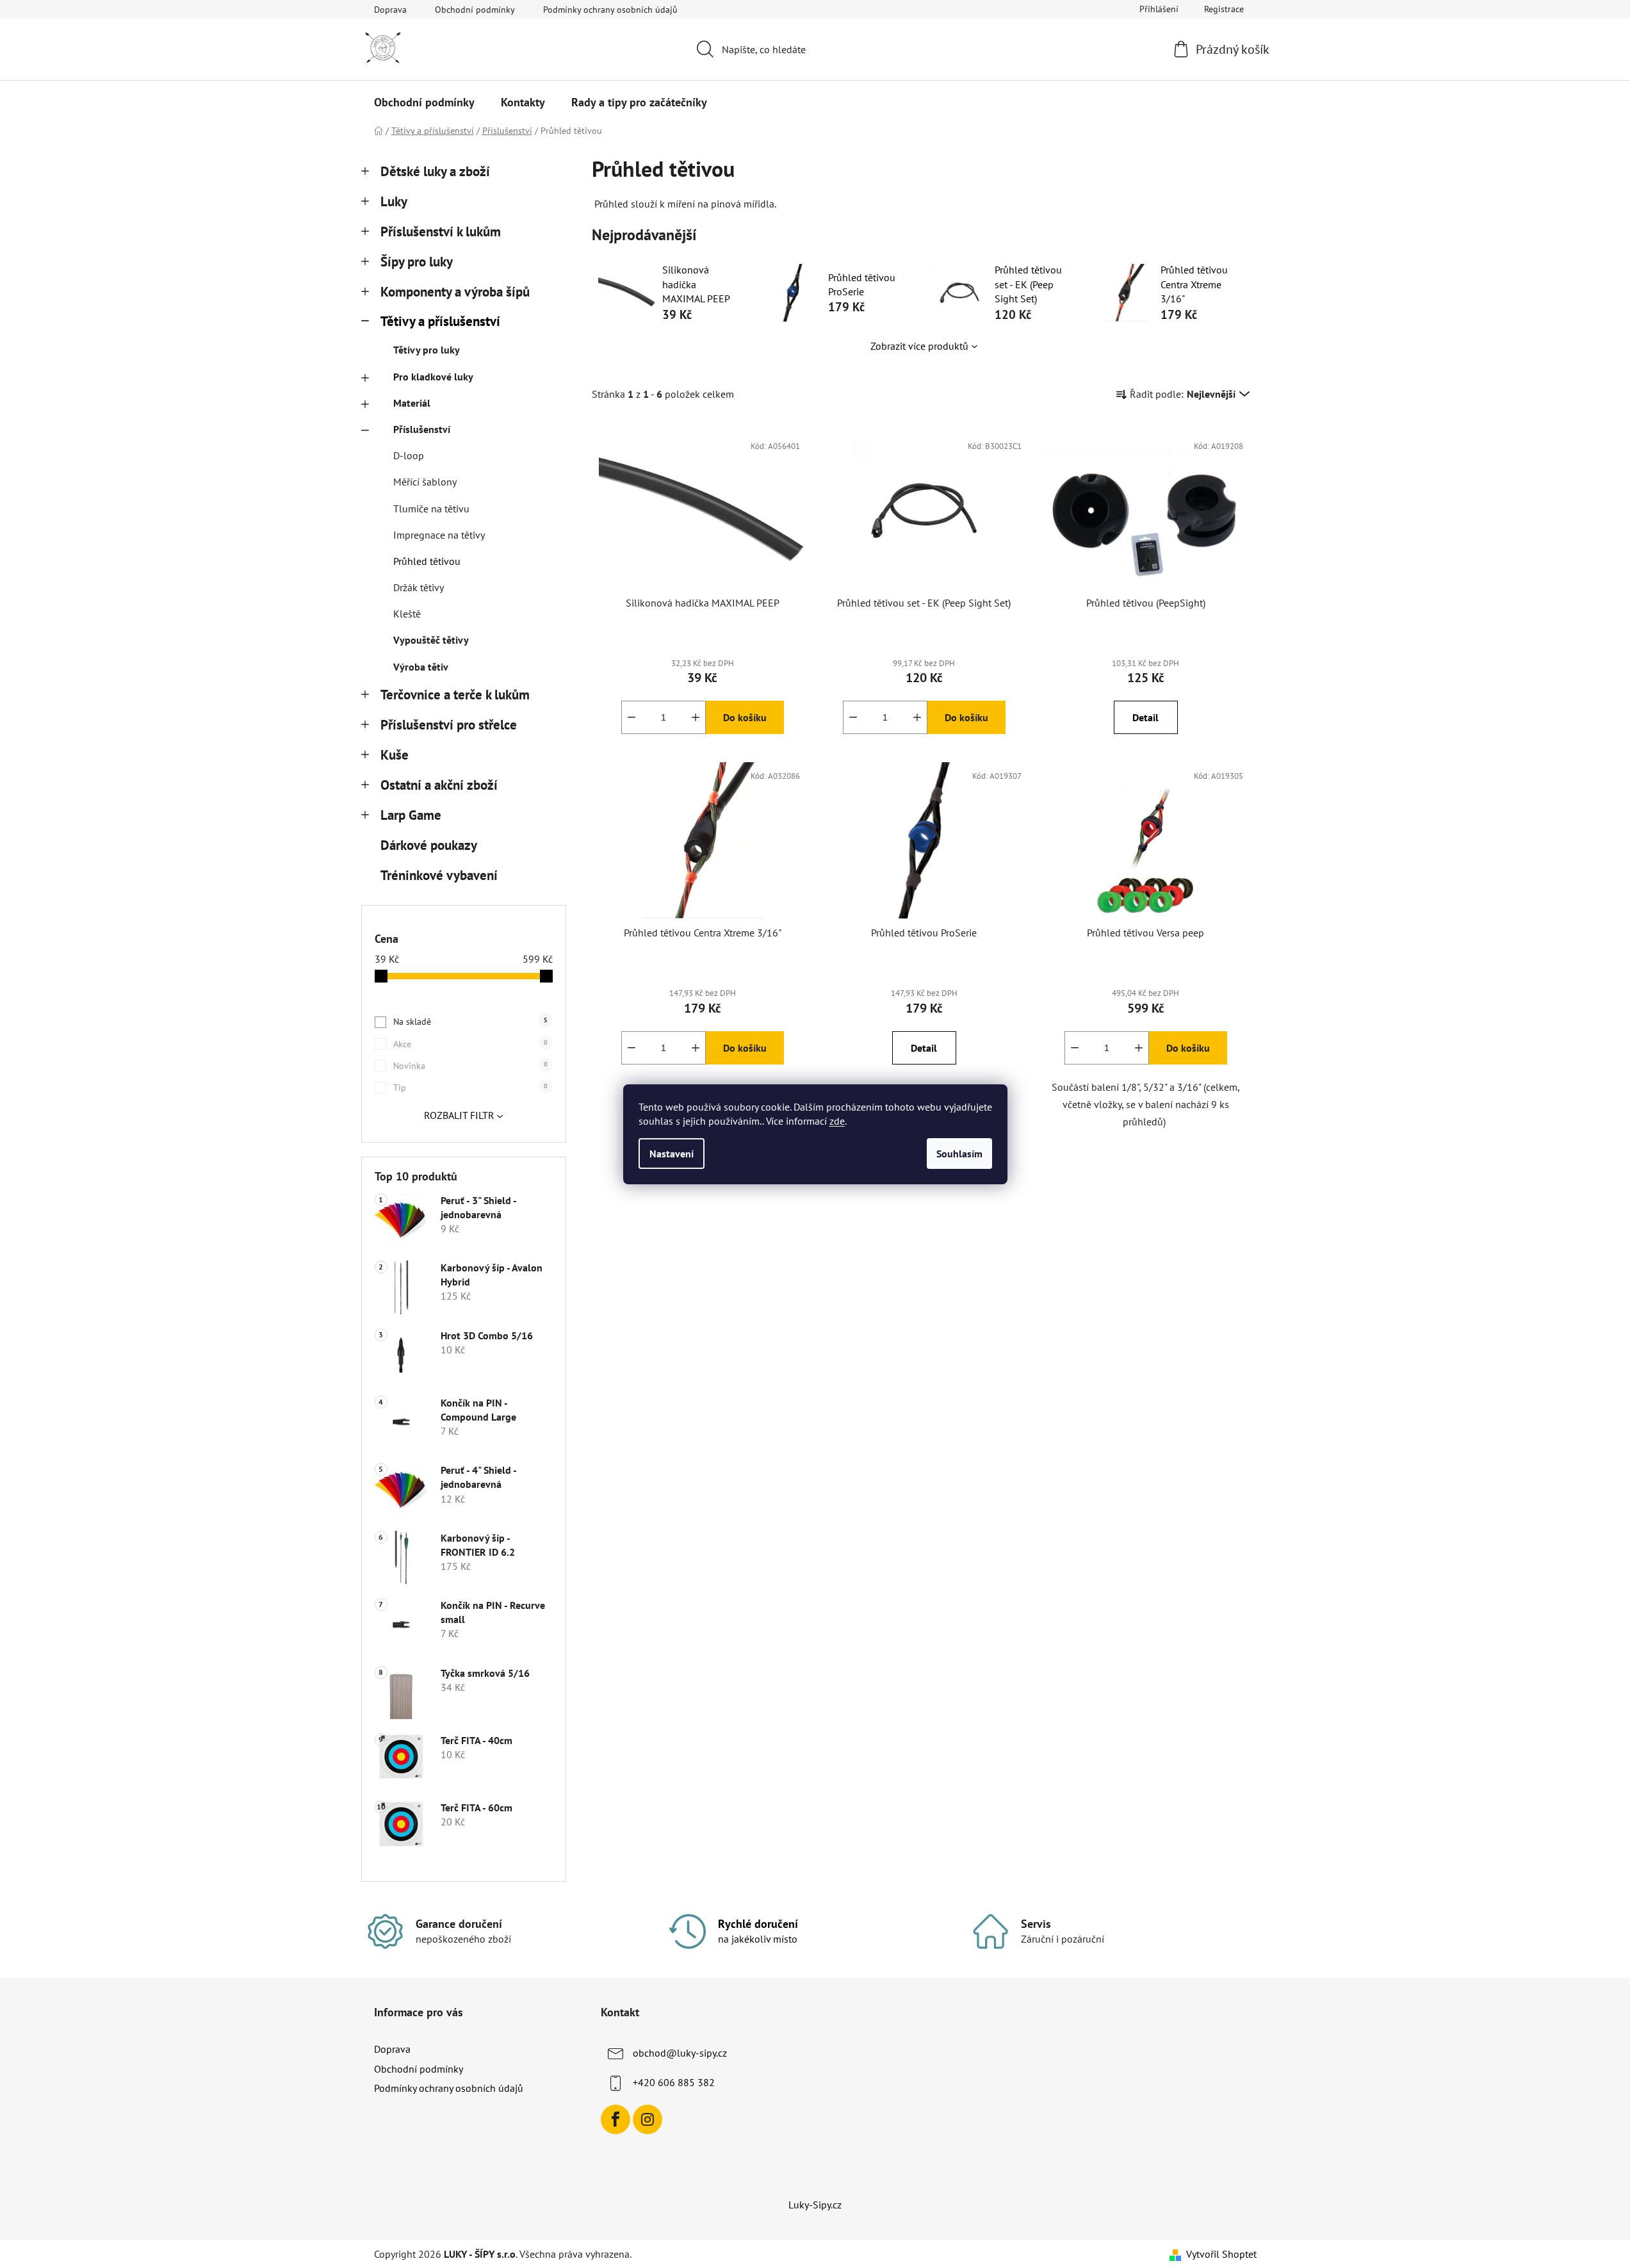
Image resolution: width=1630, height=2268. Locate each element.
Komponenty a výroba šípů (455, 292)
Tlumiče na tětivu (431, 509)
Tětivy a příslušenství (440, 321)
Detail (1145, 717)
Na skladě (470, 1022)
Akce (470, 1044)
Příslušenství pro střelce (449, 725)
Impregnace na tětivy (439, 535)
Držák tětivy (419, 587)
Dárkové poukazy (428, 845)
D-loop (409, 455)
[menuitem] (424, 102)
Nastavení (672, 1154)
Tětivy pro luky (427, 350)
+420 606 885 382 (674, 2082)
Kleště (407, 614)
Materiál (412, 403)
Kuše (395, 755)
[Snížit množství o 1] (632, 717)
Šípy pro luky (417, 262)
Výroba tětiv (421, 667)
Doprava (390, 10)
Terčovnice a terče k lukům (455, 695)
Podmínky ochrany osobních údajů (610, 10)
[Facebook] (615, 2119)
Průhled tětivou (427, 561)
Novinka (470, 1066)
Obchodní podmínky (475, 10)
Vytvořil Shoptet (1221, 2254)
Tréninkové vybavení (439, 875)
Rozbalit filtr (459, 1115)
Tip (470, 1088)
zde (837, 1121)
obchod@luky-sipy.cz (680, 2053)
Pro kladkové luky (433, 377)
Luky (394, 201)
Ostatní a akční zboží (439, 785)
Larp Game (411, 815)
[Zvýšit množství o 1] (696, 717)
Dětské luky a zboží (435, 171)
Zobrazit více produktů (919, 346)
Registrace (1224, 9)
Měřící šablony (425, 482)
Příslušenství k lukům (441, 232)
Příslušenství (422, 429)
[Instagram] (648, 2119)
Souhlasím (959, 1154)
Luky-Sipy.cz (815, 2205)
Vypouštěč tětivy (431, 640)
